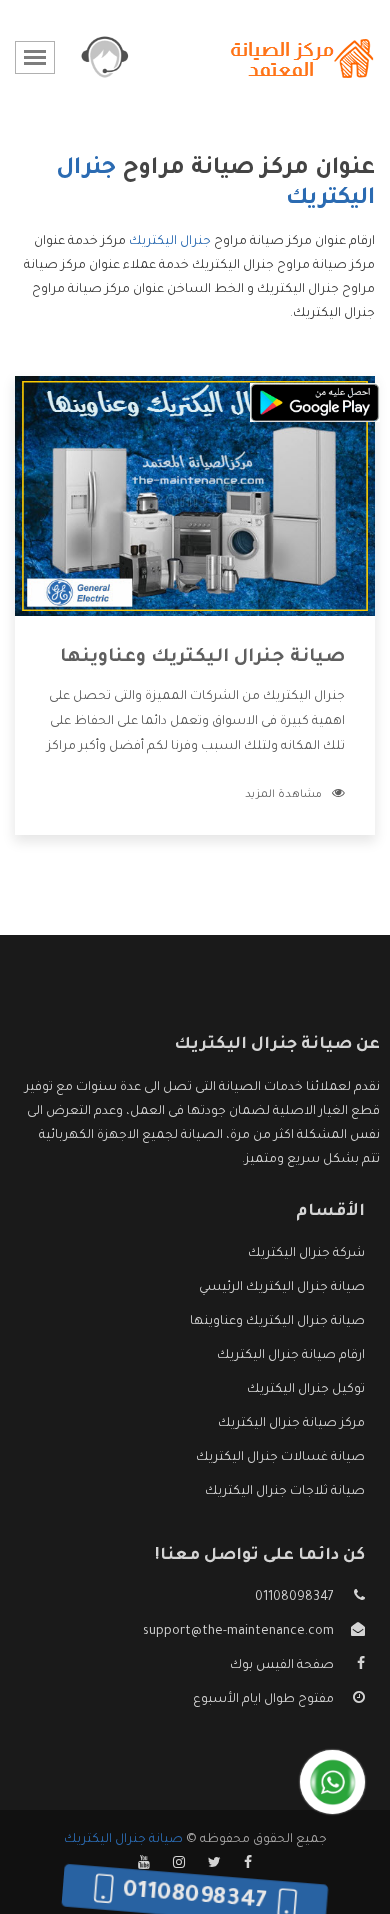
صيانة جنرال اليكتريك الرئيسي (282, 1288)
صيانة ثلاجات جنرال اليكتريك (285, 1492)
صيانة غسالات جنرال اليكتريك (280, 1458)
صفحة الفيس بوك (282, 1666)
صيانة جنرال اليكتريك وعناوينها (202, 658)
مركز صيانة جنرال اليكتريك (291, 1424)
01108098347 (294, 1598)
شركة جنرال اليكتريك (306, 1254)
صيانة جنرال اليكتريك (123, 1840)
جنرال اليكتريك (170, 242)
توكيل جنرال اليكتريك (306, 1390)
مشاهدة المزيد (283, 795)
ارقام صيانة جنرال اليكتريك (291, 1356)
